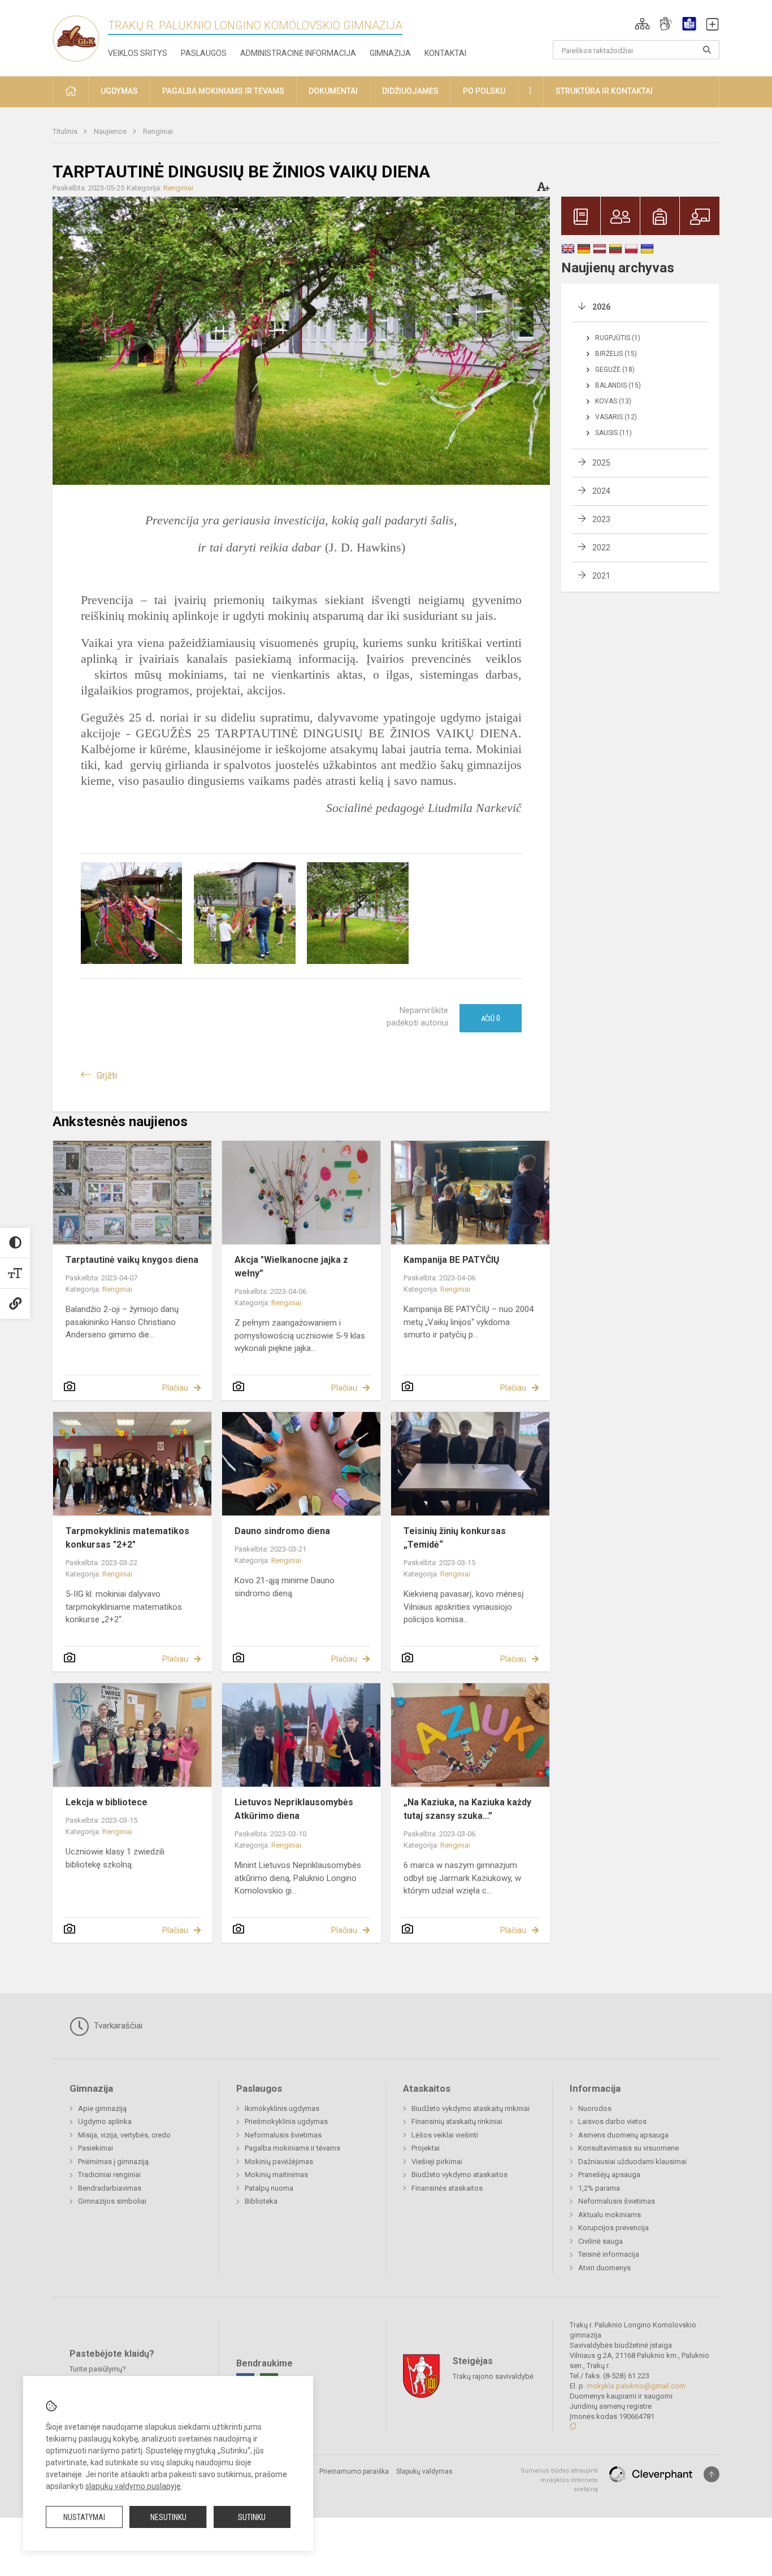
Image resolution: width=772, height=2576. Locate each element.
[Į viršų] (712, 2474)
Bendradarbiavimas (110, 2188)
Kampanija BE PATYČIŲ (452, 1260)
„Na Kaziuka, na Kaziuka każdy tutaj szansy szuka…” (467, 1809)
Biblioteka (261, 2201)
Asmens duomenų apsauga (623, 2135)
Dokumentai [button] (333, 91)
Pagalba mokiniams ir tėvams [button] (223, 91)
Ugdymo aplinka (105, 2121)
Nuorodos (595, 2108)
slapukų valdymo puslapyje (133, 2486)
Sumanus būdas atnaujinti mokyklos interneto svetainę (559, 2480)
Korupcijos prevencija (613, 2228)
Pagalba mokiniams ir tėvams (292, 2148)
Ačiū (491, 1018)
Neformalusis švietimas (283, 2135)
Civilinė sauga (600, 2241)
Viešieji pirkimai (437, 2162)
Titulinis (66, 131)
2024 (601, 491)
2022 (601, 548)
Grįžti (107, 1076)
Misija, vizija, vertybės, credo (124, 2135)
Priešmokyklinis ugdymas (286, 2121)
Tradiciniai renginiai (109, 2175)
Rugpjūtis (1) (618, 338)
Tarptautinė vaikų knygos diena (132, 1260)
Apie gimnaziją (102, 2108)
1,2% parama (599, 2188)
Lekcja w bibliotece (107, 1802)
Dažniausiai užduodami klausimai (632, 2162)
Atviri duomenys (604, 2268)
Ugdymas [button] (119, 91)
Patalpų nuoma (269, 2188)
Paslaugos (204, 53)
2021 (601, 576)
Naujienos (111, 131)
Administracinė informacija (298, 53)
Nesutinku (168, 2517)
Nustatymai (84, 2517)
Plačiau (175, 1388)
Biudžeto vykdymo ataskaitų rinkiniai (470, 2108)
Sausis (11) (613, 433)
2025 (601, 463)
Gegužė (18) (615, 370)
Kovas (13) (613, 401)
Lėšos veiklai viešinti (445, 2135)
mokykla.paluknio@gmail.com (636, 2386)
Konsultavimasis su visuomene (628, 2148)
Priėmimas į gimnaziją (113, 2162)
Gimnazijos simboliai (112, 2201)
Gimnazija (390, 53)
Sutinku (252, 2517)
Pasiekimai (96, 2148)
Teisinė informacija (609, 2254)
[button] (642, 24)
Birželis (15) (616, 354)
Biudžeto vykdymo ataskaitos (459, 2175)
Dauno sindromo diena (282, 1531)
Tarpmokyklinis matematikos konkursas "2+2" (127, 1538)
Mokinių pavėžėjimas (279, 2162)
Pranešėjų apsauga (609, 2175)
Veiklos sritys (138, 53)
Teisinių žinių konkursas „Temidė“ (455, 1538)
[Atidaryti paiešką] (707, 50)
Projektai (426, 2148)
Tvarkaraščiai (117, 2026)
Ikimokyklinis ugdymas (282, 2108)
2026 (601, 307)
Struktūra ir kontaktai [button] (604, 91)
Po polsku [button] (484, 91)
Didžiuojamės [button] (410, 91)
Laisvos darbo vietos (612, 2121)
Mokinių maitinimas (276, 2175)
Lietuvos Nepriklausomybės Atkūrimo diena (294, 1809)
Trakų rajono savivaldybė (493, 2376)
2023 (601, 519)
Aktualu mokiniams (610, 2215)
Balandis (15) (618, 385)
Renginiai (158, 131)
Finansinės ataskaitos (447, 2188)
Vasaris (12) (616, 417)
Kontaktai (445, 53)
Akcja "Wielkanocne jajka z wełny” (291, 1267)
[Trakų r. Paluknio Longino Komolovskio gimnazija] (80, 36)
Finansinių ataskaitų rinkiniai (457, 2121)
